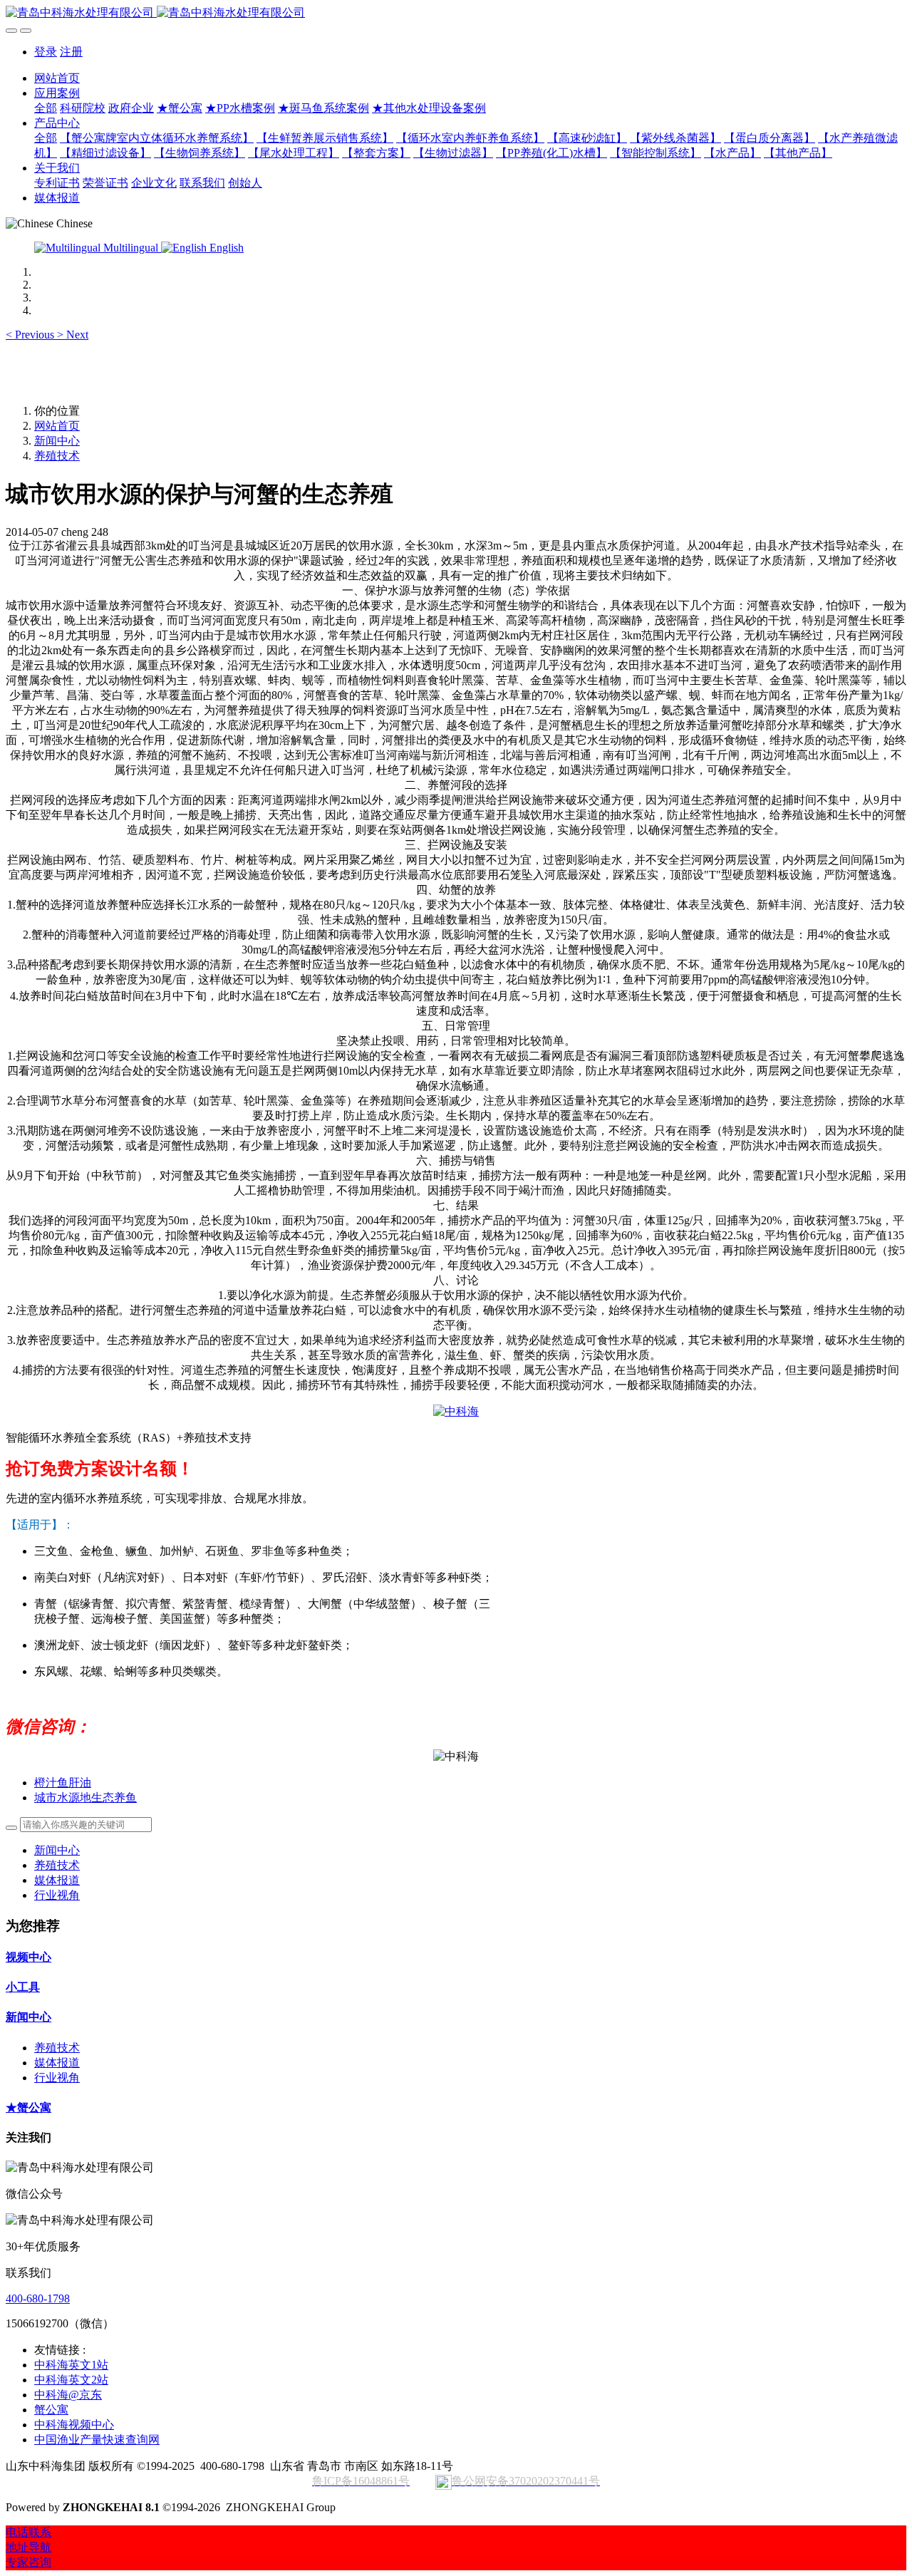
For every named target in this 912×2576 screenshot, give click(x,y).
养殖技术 (57, 456)
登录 (46, 52)
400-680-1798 (38, 2298)
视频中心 (28, 1957)
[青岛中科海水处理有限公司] (456, 13)
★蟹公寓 (28, 2107)
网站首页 (57, 78)
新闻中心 (57, 441)
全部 (46, 108)
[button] (31, 335)
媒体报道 (57, 1880)
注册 (71, 52)
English (225, 248)
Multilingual (131, 248)
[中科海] (456, 1411)
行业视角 (57, 1895)
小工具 (23, 1987)
